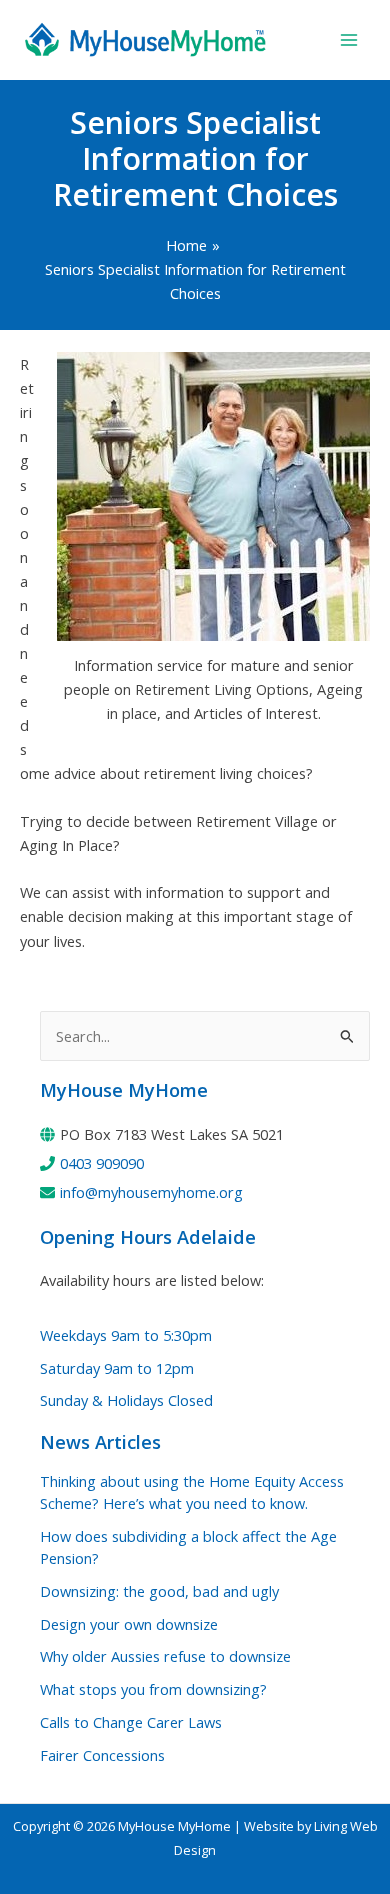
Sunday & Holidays (126, 1400)
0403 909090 (102, 1163)
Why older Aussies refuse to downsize (165, 1656)
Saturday (117, 1368)
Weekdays (126, 1335)
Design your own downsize (129, 1624)
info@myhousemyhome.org (151, 1192)
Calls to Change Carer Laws (131, 1722)
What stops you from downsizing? (153, 1689)
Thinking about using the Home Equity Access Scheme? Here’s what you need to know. (192, 1492)
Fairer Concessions (102, 1755)
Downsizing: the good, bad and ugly (159, 1591)
